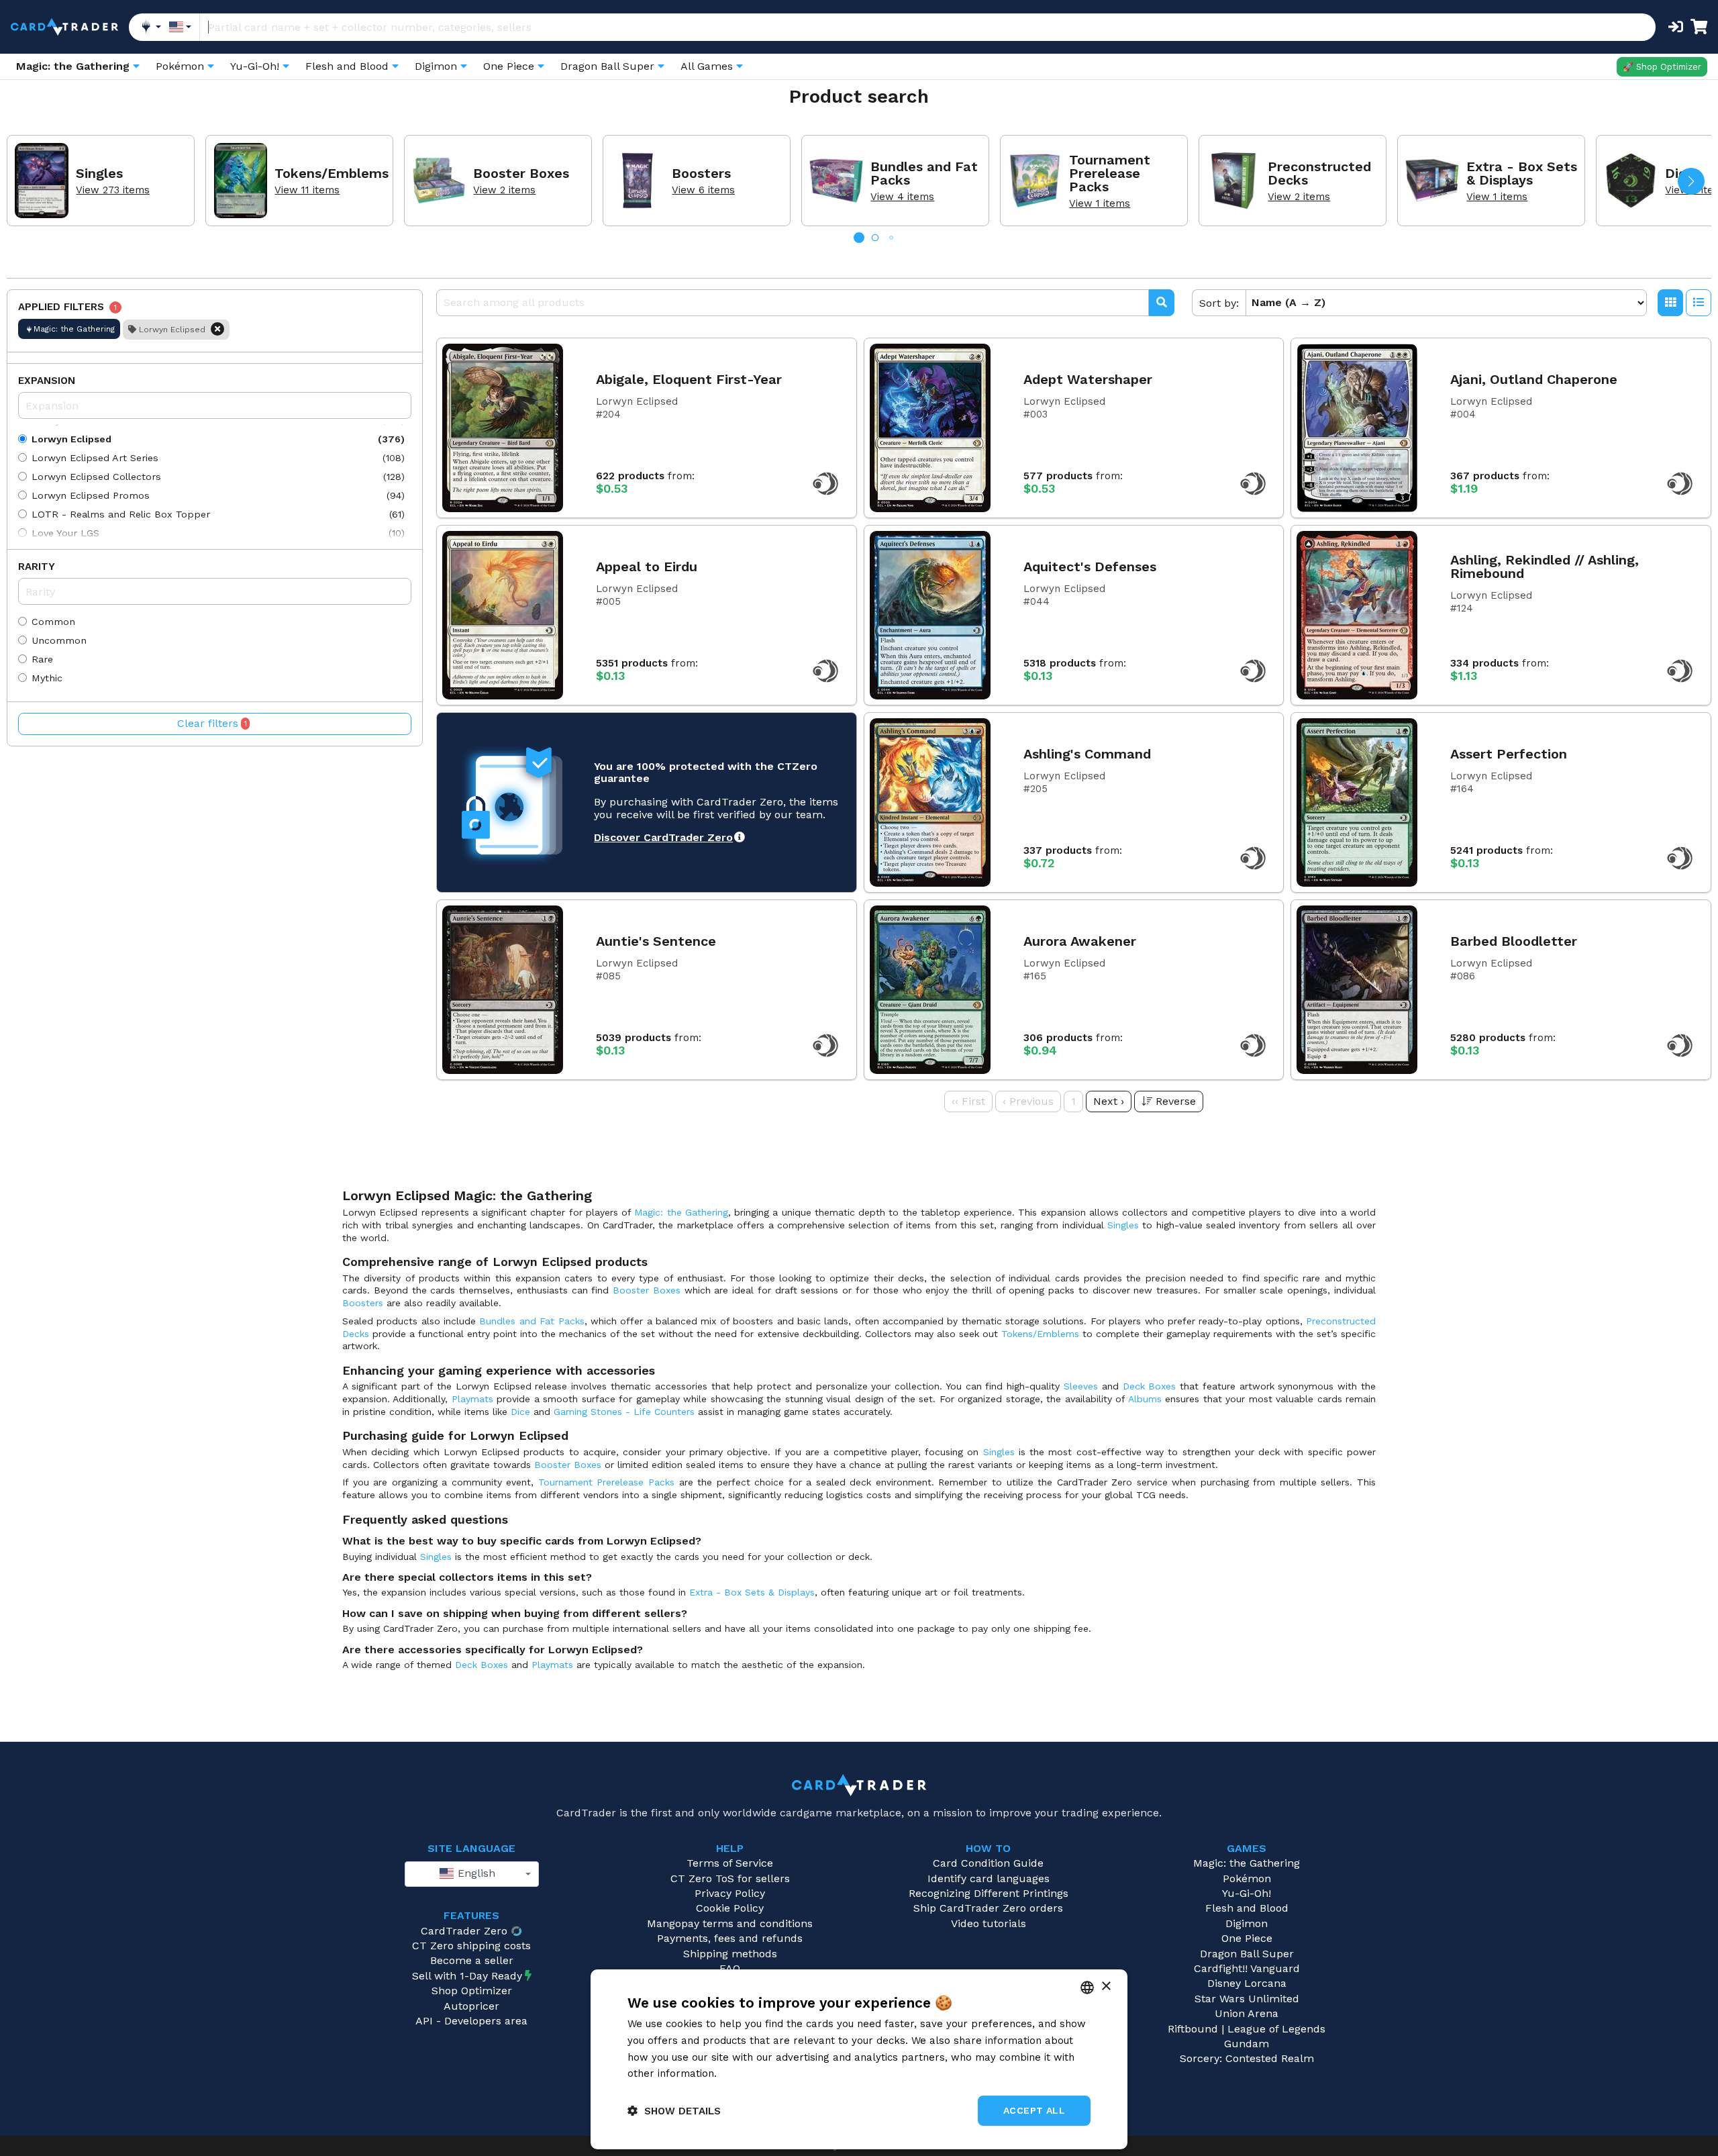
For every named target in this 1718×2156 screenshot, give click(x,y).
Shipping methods (730, 1954)
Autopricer (471, 2006)
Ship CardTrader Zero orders (988, 1908)
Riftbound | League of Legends (1247, 2029)
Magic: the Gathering (681, 1212)
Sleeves (1081, 1386)
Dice (520, 1412)
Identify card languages (989, 1878)
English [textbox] (475, 1873)
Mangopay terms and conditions (730, 1923)
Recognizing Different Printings (989, 1893)
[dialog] (859, 2059)
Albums (1145, 1399)
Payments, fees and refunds (730, 1938)
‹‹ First (968, 1101)
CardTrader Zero (464, 1931)
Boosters (363, 1303)
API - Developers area (471, 2021)
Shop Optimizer (472, 1991)
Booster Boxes (647, 1290)
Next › (1109, 1101)
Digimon (1247, 1923)
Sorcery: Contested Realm (1247, 2058)
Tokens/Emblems (1040, 1334)
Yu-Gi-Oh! (1247, 1893)
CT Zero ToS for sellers (730, 1878)
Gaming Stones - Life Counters (624, 1412)
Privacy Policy (730, 1893)
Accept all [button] (1034, 2110)
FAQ (730, 1968)
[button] (1691, 181)
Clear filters (212, 723)
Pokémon (1247, 1878)
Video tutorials (989, 1923)
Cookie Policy (730, 1908)
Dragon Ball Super (1247, 1954)
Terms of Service (730, 1863)
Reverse (1176, 1101)
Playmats (472, 1399)
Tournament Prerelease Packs (606, 1482)
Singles (1123, 1225)
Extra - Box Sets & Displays (752, 1592)
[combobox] (472, 1874)
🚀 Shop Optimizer (1662, 67)
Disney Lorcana (1247, 1983)
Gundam (1247, 2044)
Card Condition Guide (988, 1863)
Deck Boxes (1150, 1386)
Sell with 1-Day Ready (467, 1976)
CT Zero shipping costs (471, 1946)
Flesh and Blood (1247, 1908)
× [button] (1106, 1987)
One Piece (1247, 1938)
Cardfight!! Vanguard (1247, 1968)
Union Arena (1247, 2013)
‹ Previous (1028, 1101)
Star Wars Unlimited (1247, 1999)
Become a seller (472, 1960)
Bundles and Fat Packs (532, 1321)
